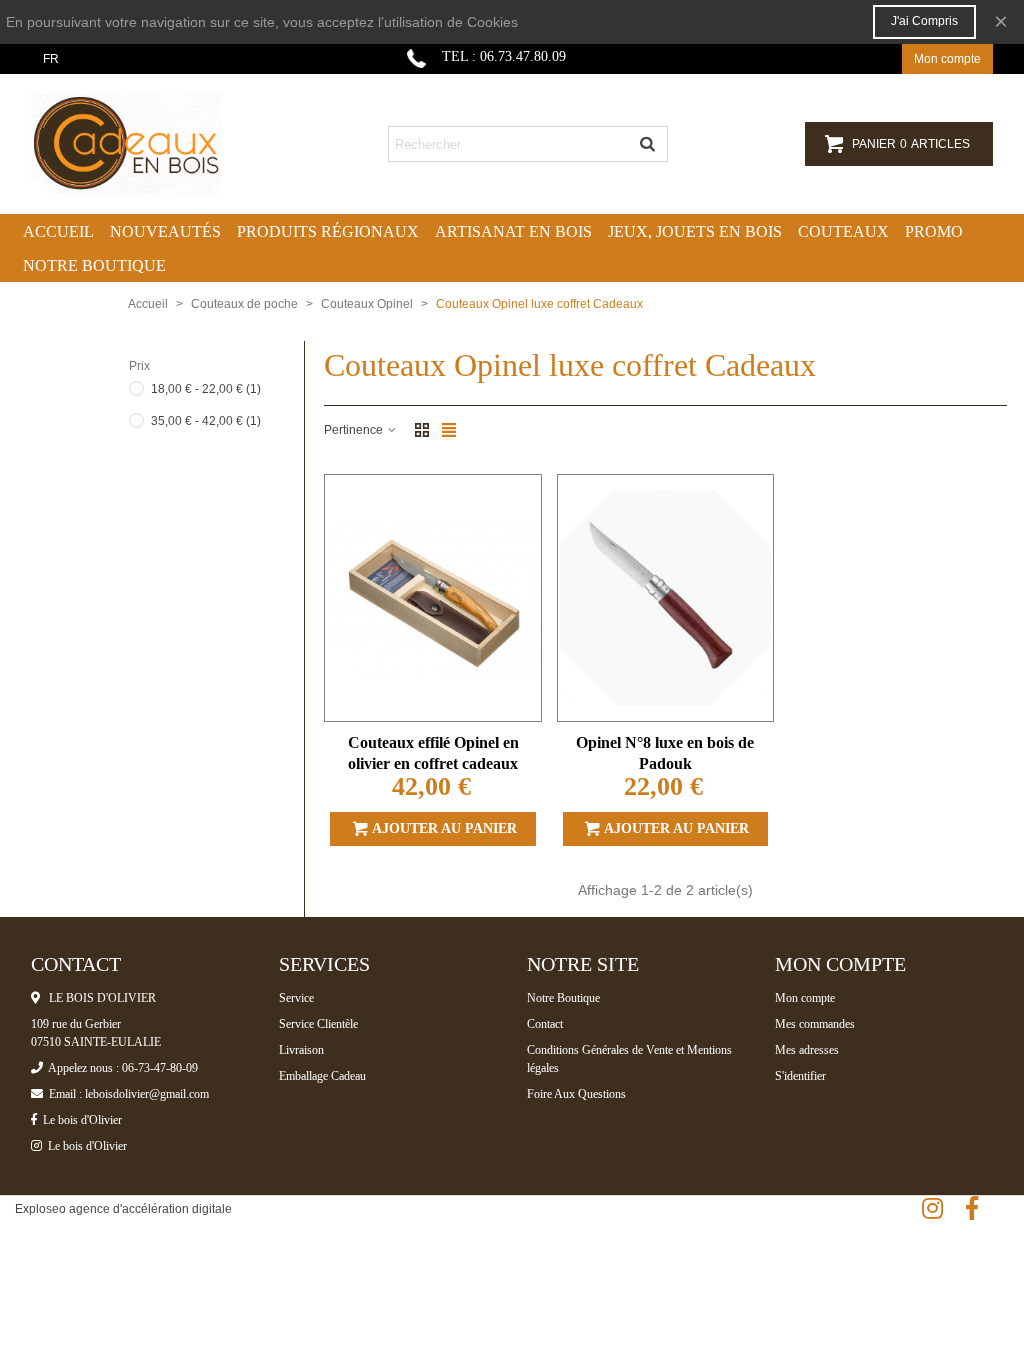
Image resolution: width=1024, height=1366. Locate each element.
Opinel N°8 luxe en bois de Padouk (665, 753)
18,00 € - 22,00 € (206, 389)
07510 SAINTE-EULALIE (96, 1042)
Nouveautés (165, 231)
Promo (934, 231)
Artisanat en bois (513, 231)
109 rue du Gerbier (76, 1024)
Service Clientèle (318, 1024)
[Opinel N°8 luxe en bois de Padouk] (665, 598)
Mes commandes (815, 1024)
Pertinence (355, 430)
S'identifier (800, 1076)
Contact (545, 1024)
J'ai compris (924, 21)
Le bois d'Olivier (79, 1120)
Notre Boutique (563, 998)
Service (296, 998)
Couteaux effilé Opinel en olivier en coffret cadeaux (433, 753)
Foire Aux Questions (576, 1094)
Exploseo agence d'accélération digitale (123, 1209)
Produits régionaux (328, 231)
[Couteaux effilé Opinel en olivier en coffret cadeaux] (432, 598)
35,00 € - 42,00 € (206, 421)
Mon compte (805, 998)
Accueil (58, 231)
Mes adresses (807, 1050)
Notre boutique (94, 265)
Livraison (301, 1050)
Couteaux (843, 231)
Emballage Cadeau (322, 1076)
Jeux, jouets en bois (695, 231)
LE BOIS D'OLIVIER (98, 998)
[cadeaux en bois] (141, 144)
